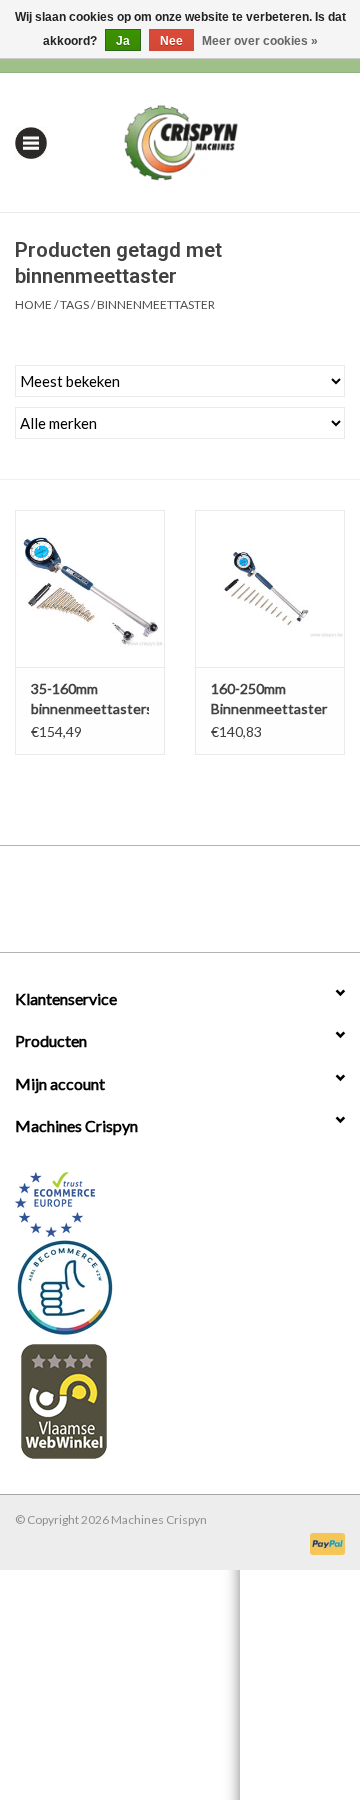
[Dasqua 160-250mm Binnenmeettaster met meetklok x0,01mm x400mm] (270, 588)
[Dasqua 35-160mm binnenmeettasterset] (90, 588)
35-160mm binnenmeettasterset (90, 698)
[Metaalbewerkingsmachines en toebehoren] (211, 140)
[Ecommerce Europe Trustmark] (180, 1204)
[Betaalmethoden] (324, 1542)
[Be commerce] (180, 1287)
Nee (171, 41)
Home (33, 304)
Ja (123, 41)
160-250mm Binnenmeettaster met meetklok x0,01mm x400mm (269, 699)
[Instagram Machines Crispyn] (215, 906)
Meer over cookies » (260, 41)
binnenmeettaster (156, 304)
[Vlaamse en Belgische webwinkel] (180, 1400)
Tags (74, 304)
